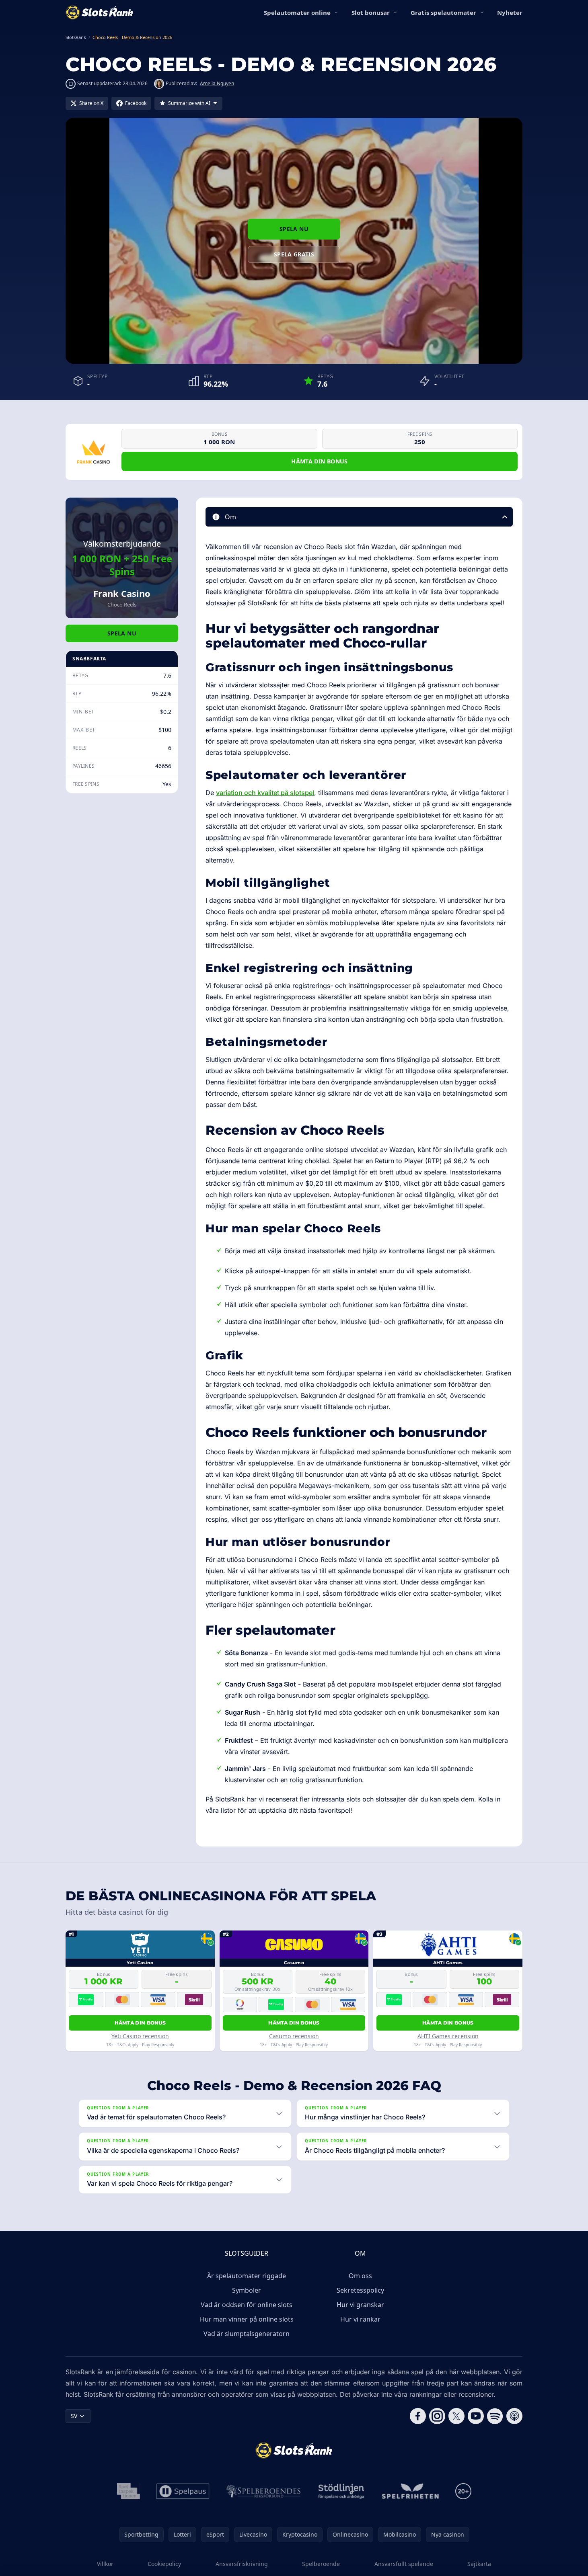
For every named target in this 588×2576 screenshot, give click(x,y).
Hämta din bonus (319, 461)
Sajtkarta (479, 2564)
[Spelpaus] (183, 2491)
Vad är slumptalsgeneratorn (247, 2334)
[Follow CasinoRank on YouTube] (476, 2416)
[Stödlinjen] (341, 2491)
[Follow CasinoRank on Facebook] (418, 2416)
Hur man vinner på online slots (247, 2319)
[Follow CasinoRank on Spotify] (495, 2416)
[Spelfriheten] (410, 2491)
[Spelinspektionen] (128, 2491)
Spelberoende (321, 2564)
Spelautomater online (297, 12)
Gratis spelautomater (443, 12)
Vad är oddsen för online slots (247, 2305)
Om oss (360, 2276)
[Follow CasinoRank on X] (456, 2416)
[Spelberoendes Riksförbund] (264, 2491)
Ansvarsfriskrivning (242, 2564)
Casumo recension (294, 2036)
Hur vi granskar (360, 2305)
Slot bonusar (371, 12)
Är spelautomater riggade (247, 2276)
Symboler (247, 2290)
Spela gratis (294, 254)
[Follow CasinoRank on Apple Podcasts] (514, 2416)
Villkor (105, 2564)
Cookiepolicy (164, 2564)
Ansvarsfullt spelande (404, 2564)
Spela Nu (294, 229)
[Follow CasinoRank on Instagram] (437, 2416)
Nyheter (510, 12)
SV (74, 2416)
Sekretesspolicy (360, 2290)
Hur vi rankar (360, 2319)
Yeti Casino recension (140, 2036)
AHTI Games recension (448, 2036)
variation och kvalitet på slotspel (265, 793)
